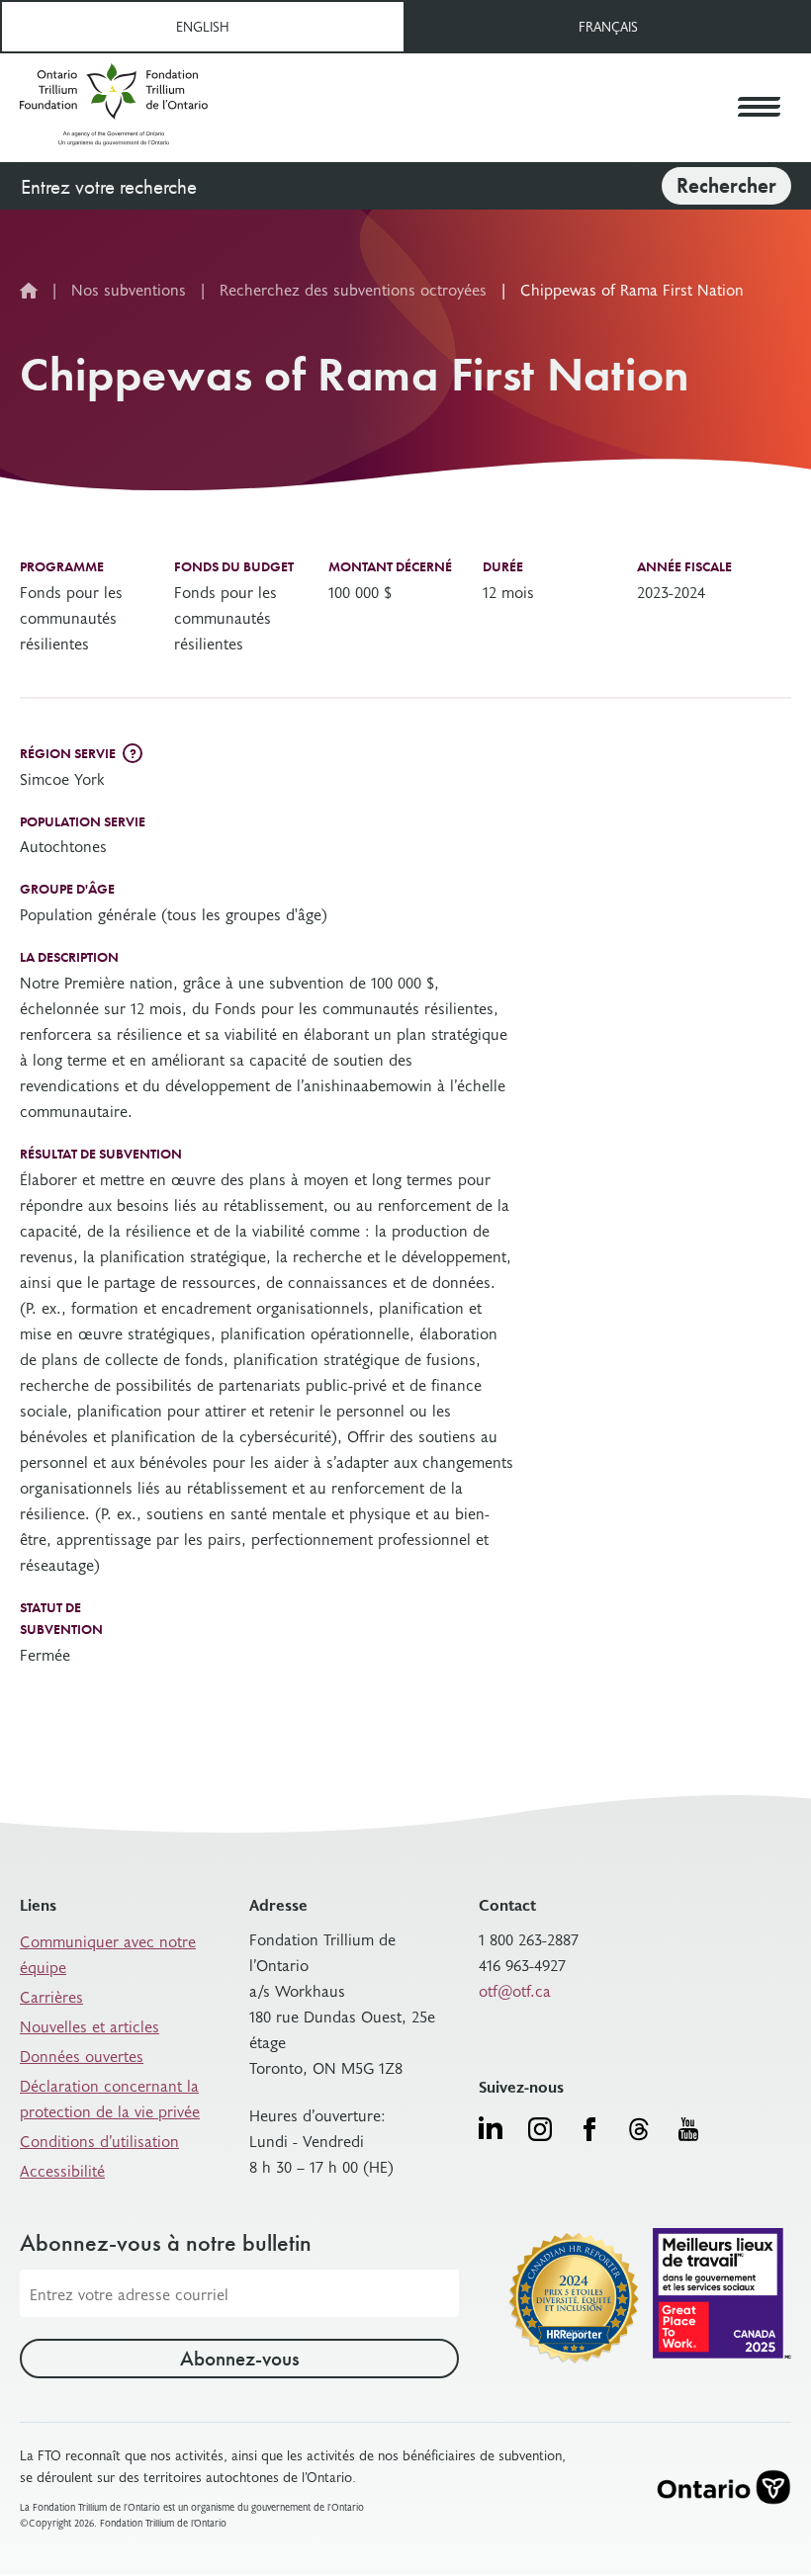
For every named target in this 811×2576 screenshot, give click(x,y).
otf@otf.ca (515, 1990)
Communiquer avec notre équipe (108, 1953)
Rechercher (726, 185)
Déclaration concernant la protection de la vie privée (110, 2098)
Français (608, 26)
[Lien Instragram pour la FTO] (540, 2129)
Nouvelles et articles (90, 2025)
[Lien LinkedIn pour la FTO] (491, 2127)
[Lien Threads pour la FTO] (639, 2129)
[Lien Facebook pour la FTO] (589, 2129)
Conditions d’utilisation (99, 2140)
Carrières (51, 1996)
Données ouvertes (82, 2055)
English (203, 26)
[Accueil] (114, 108)
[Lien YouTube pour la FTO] (688, 2129)
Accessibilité (62, 2170)
